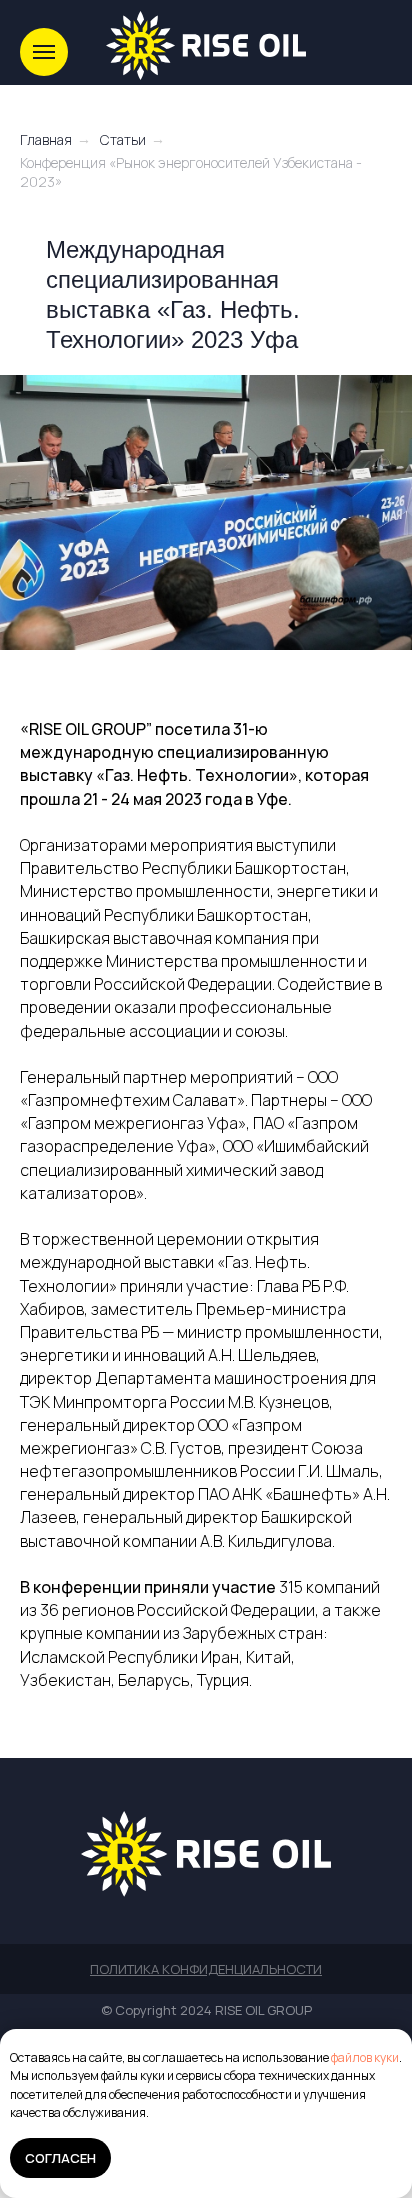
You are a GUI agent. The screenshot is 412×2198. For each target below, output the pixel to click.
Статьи (123, 139)
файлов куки (365, 2057)
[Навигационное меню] (44, 52)
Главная (46, 139)
